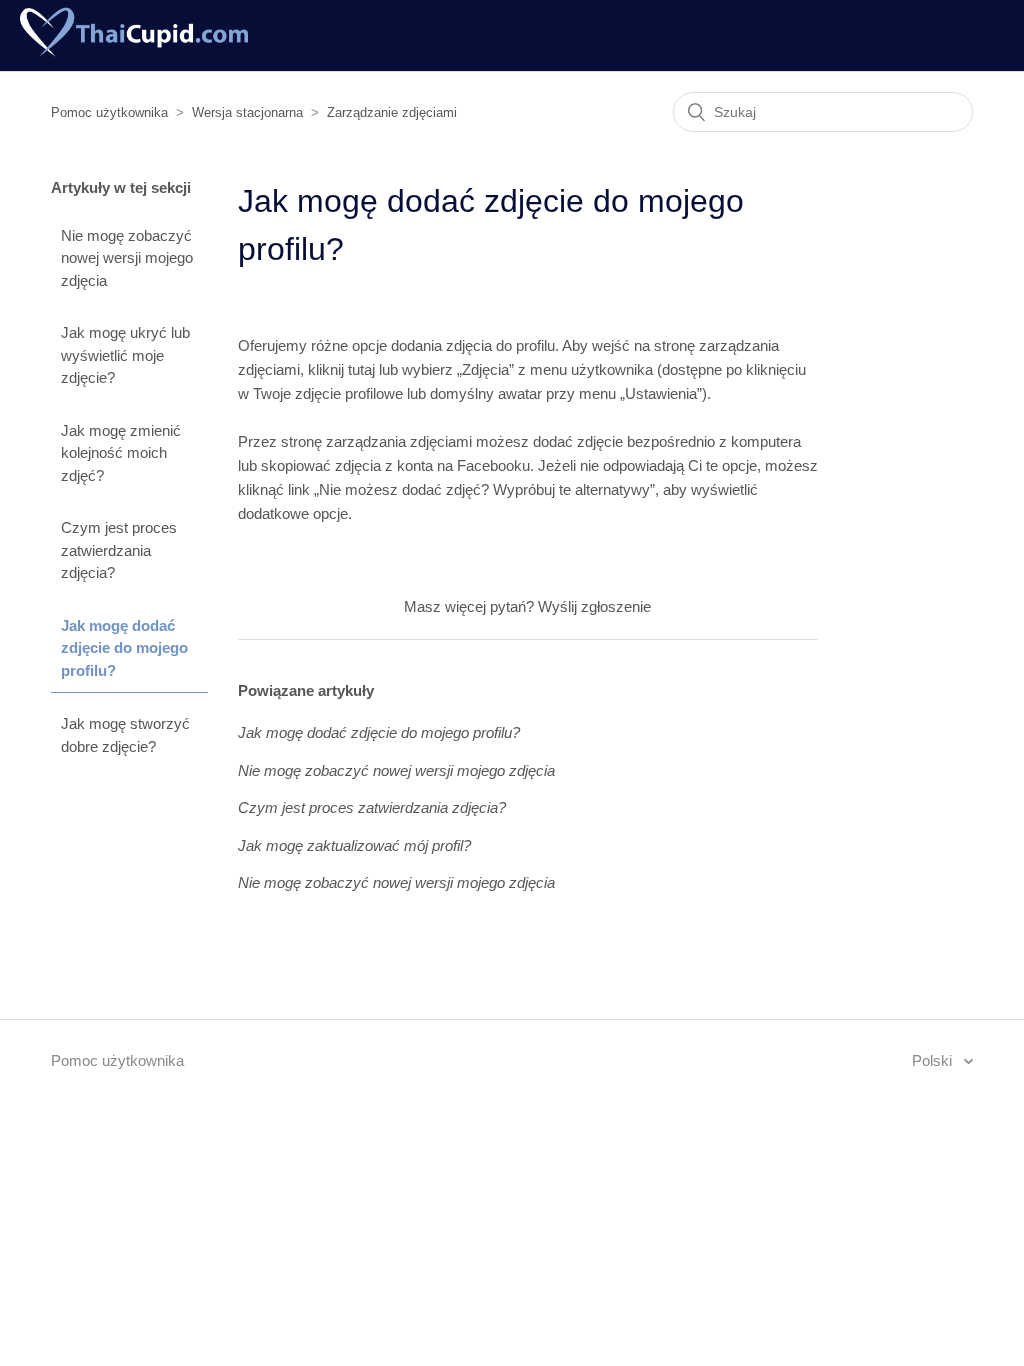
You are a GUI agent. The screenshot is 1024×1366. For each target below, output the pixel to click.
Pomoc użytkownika (109, 112)
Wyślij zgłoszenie (594, 606)
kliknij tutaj (341, 369)
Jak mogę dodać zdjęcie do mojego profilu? (124, 648)
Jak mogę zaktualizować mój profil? (354, 845)
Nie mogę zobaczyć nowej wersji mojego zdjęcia (127, 258)
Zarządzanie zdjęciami (392, 112)
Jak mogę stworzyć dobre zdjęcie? (125, 735)
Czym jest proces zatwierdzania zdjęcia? (119, 550)
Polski (934, 1060)
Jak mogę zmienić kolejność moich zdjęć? (121, 453)
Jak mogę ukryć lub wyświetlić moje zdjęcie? (125, 355)
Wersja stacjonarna (247, 112)
